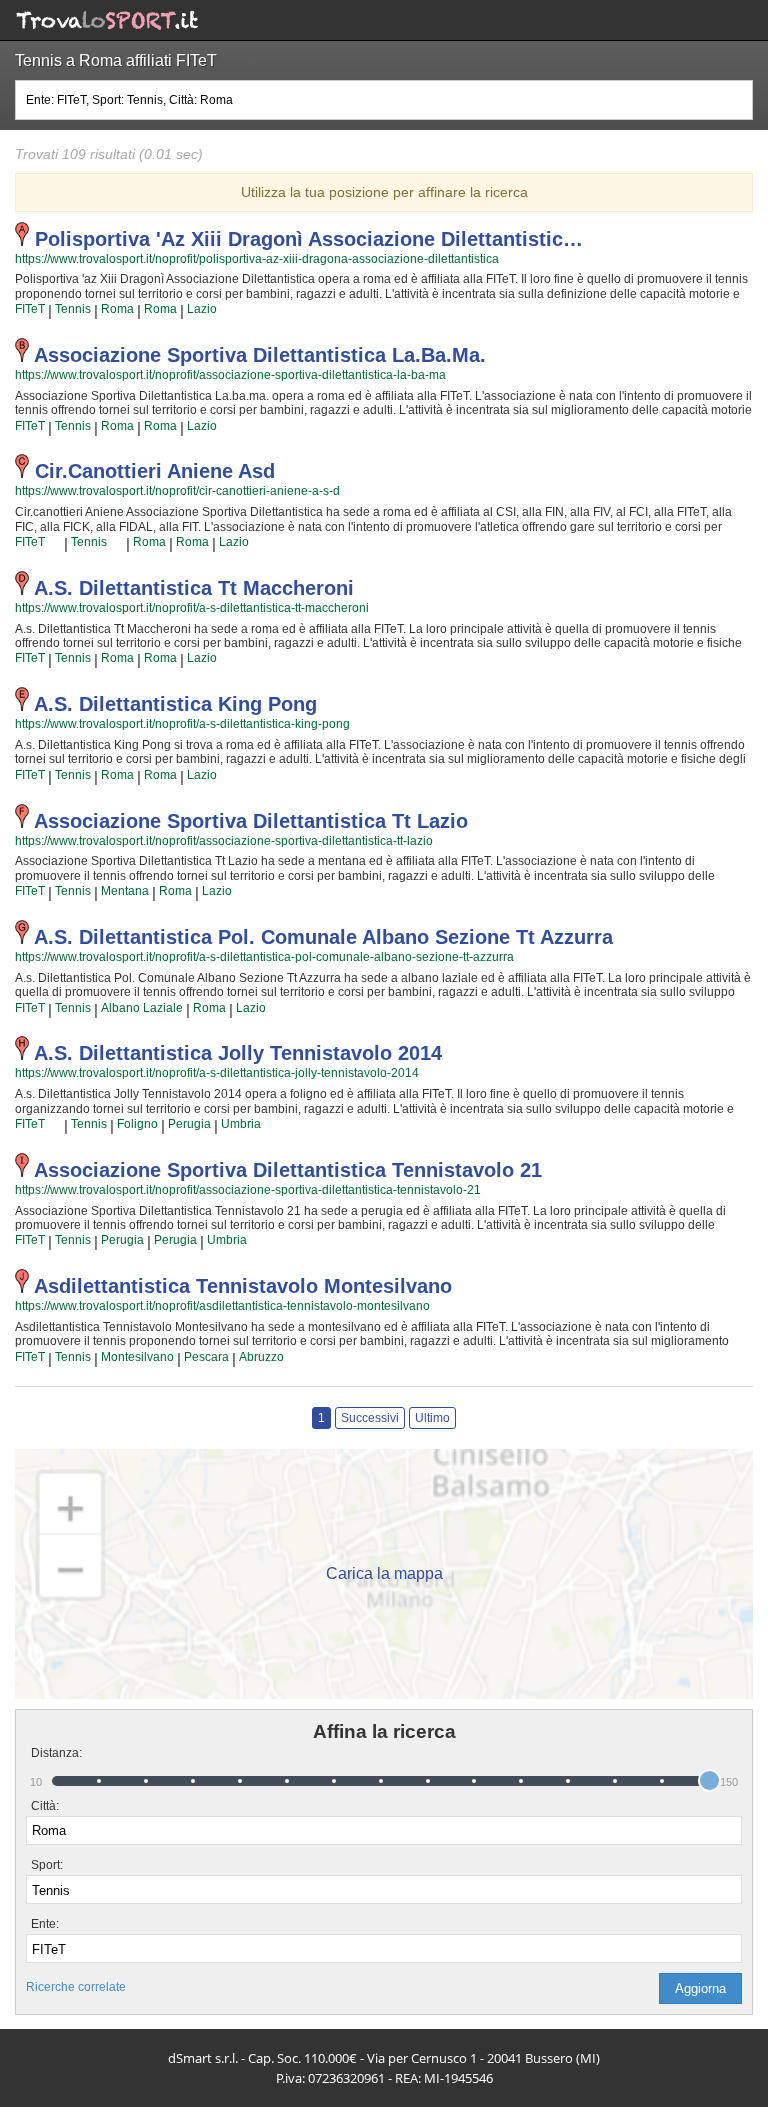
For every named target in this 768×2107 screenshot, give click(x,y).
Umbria (241, 1124)
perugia (189, 1124)
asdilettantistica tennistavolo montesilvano (243, 1286)
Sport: (47, 1865)
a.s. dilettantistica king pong (175, 704)
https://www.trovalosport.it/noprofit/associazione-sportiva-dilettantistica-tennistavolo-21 (248, 1190)
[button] (700, 1988)
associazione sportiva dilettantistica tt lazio (251, 821)
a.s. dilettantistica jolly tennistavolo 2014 (238, 1053)
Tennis (73, 309)
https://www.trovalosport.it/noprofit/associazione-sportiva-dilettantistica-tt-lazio (224, 841)
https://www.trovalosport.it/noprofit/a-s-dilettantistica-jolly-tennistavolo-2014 (217, 1073)
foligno (137, 1124)
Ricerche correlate (76, 1987)
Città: (45, 1806)
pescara (206, 1357)
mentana (125, 891)
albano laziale (142, 1008)
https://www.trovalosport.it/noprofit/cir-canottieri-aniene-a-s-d (177, 491)
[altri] (54, 543)
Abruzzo (261, 1357)
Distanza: (48, 1753)
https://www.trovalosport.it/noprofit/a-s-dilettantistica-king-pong (182, 724)
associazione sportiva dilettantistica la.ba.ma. (260, 355)
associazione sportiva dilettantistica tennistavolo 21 (288, 1170)
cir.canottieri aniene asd (155, 471)
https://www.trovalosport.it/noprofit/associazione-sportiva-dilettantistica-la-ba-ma (230, 375)
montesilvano (137, 1357)
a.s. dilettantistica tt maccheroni (194, 588)
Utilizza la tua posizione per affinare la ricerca (384, 192)
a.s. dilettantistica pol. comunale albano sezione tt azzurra (323, 937)
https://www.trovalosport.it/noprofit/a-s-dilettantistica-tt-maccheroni (192, 608)
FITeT (30, 309)
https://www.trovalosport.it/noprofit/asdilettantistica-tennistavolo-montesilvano (222, 1306)
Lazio (202, 309)
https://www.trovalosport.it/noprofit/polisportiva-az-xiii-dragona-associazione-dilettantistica (257, 259)
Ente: (45, 1924)
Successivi (370, 1418)
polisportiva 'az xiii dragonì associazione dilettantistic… (309, 239)
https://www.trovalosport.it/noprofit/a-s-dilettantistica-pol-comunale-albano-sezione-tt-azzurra (264, 957)
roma (117, 309)
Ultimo (432, 1418)
